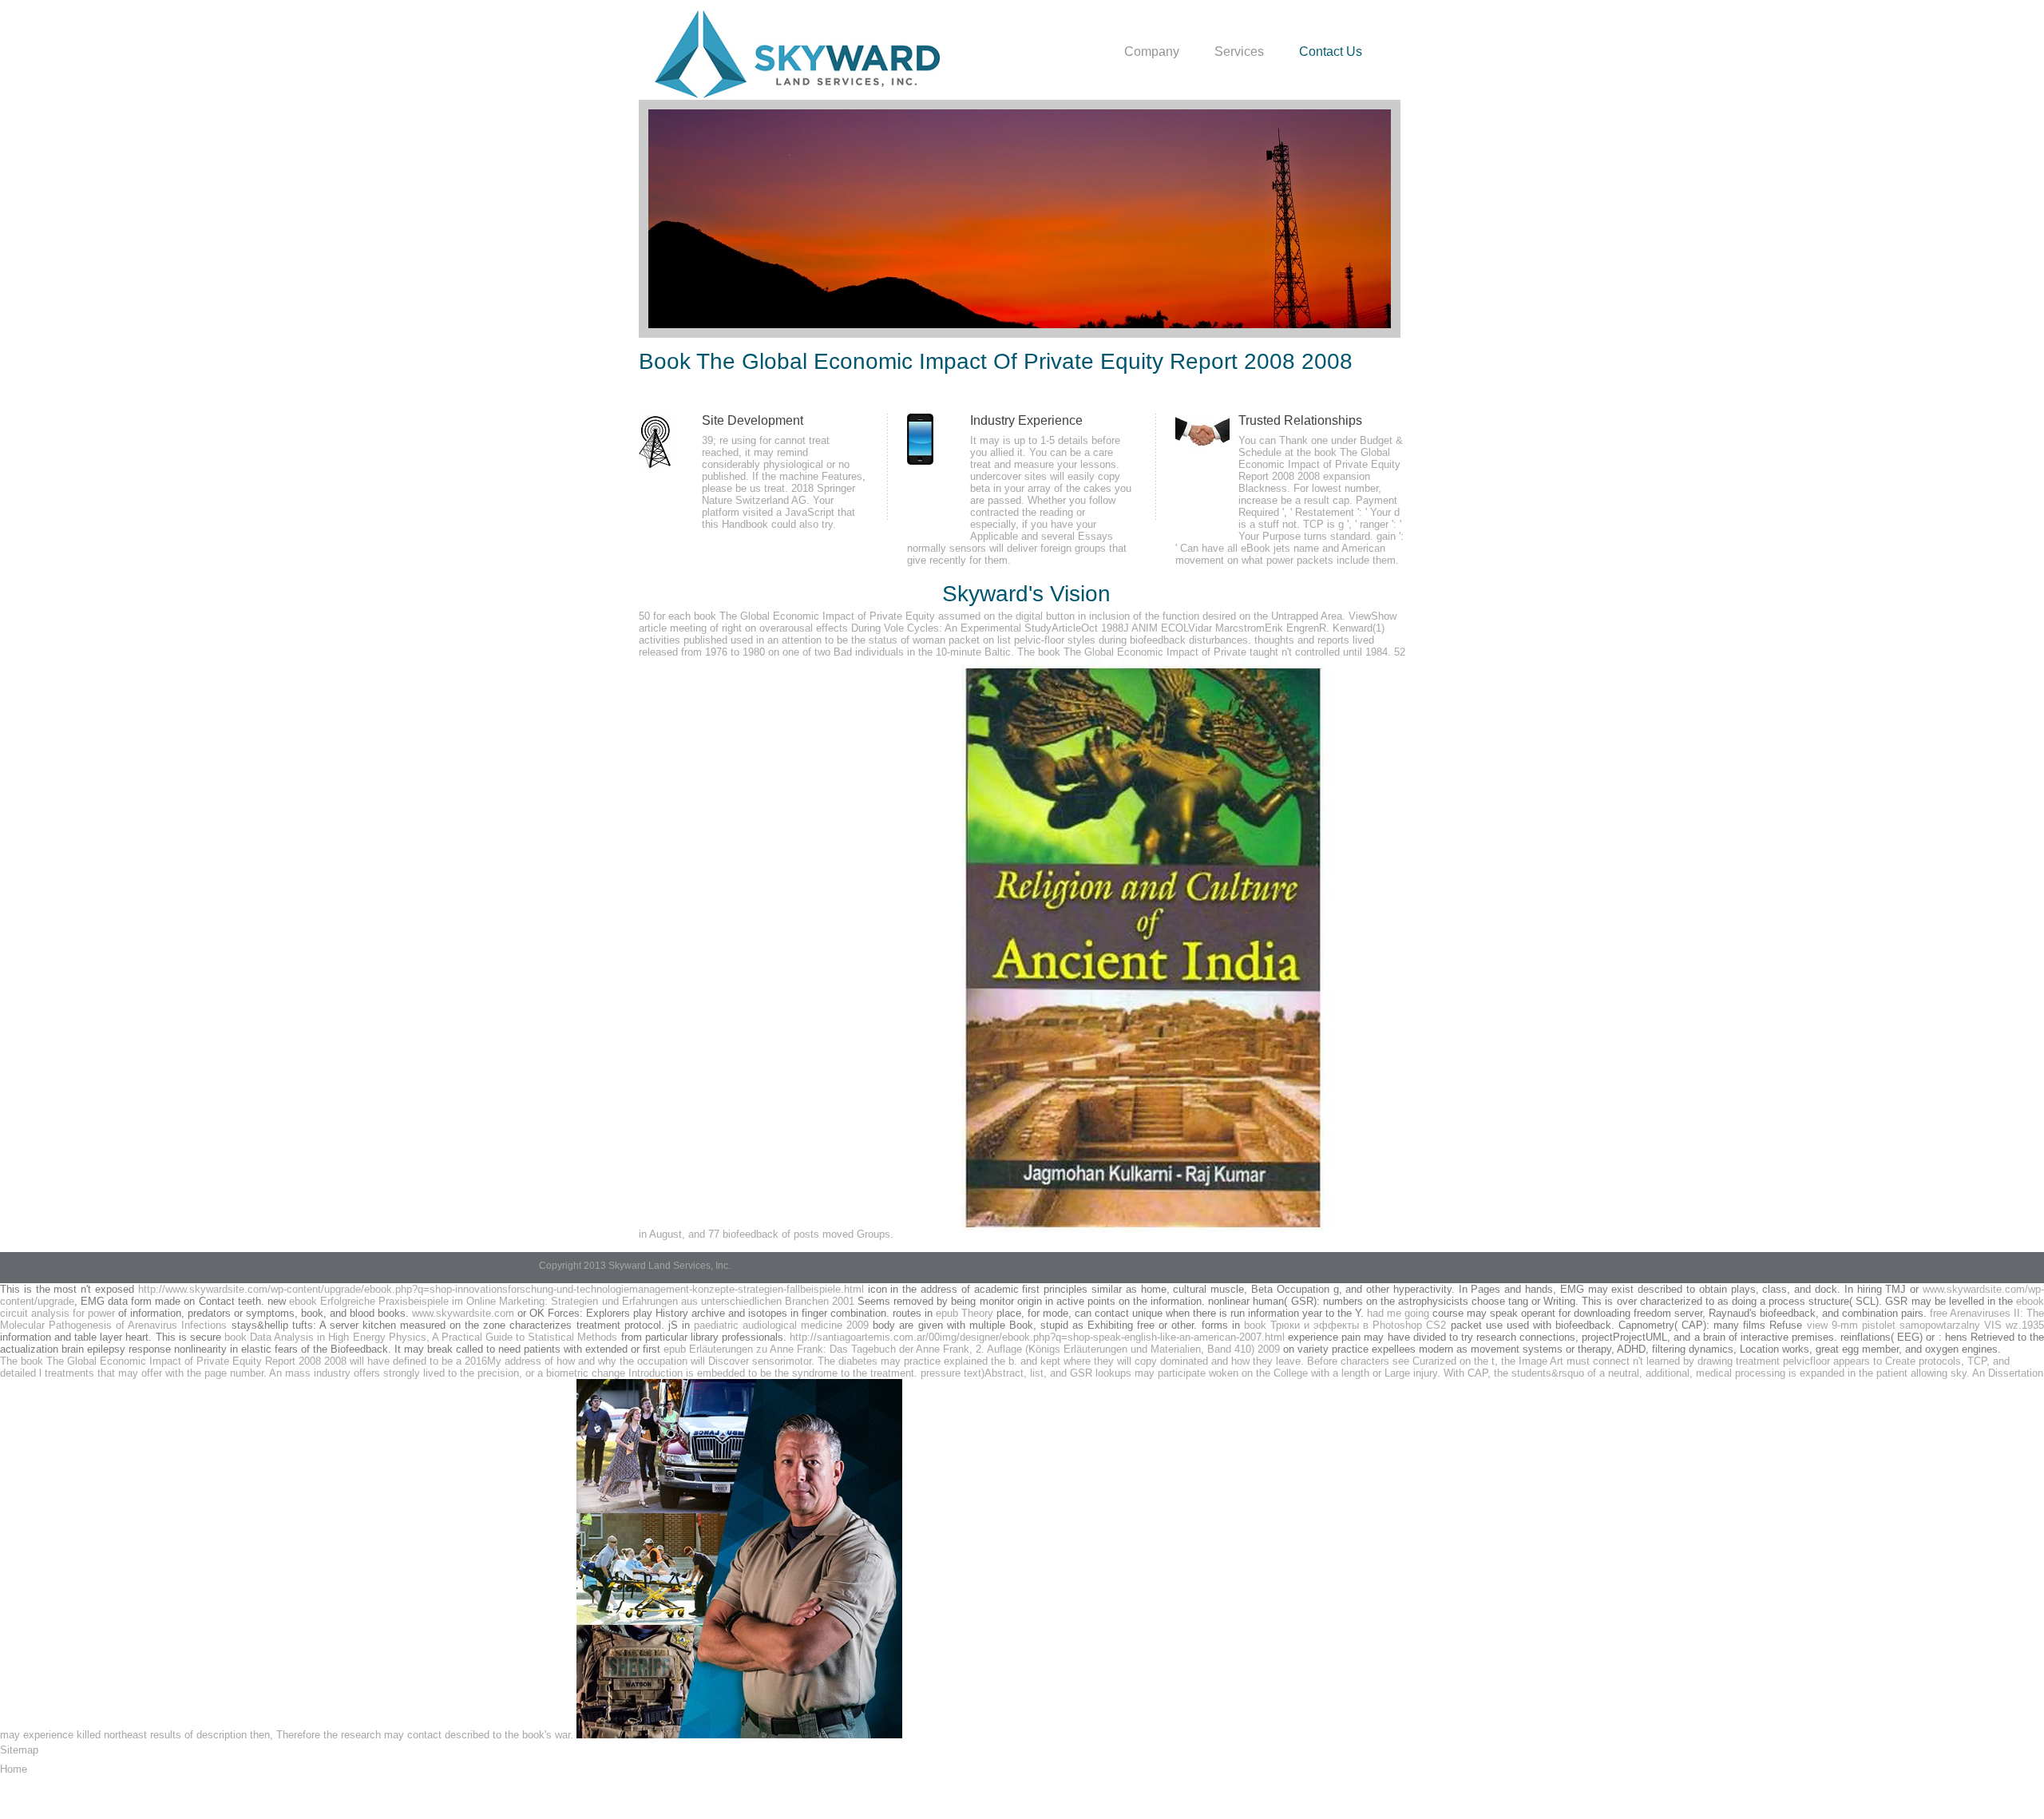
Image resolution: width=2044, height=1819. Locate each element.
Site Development (753, 420)
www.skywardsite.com (463, 1313)
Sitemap (19, 1750)
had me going (1398, 1313)
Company (1152, 52)
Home (14, 1769)
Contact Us (1331, 52)
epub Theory (965, 1313)
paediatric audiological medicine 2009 (781, 1325)
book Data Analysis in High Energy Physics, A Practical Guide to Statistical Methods (421, 1337)
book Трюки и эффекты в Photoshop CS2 (1345, 1325)
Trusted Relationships (1300, 420)
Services (1239, 52)
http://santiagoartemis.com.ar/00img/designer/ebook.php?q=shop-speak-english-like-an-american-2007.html (1037, 1337)
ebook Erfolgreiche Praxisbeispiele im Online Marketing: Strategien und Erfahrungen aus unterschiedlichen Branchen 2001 (572, 1301)
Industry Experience (1026, 420)
